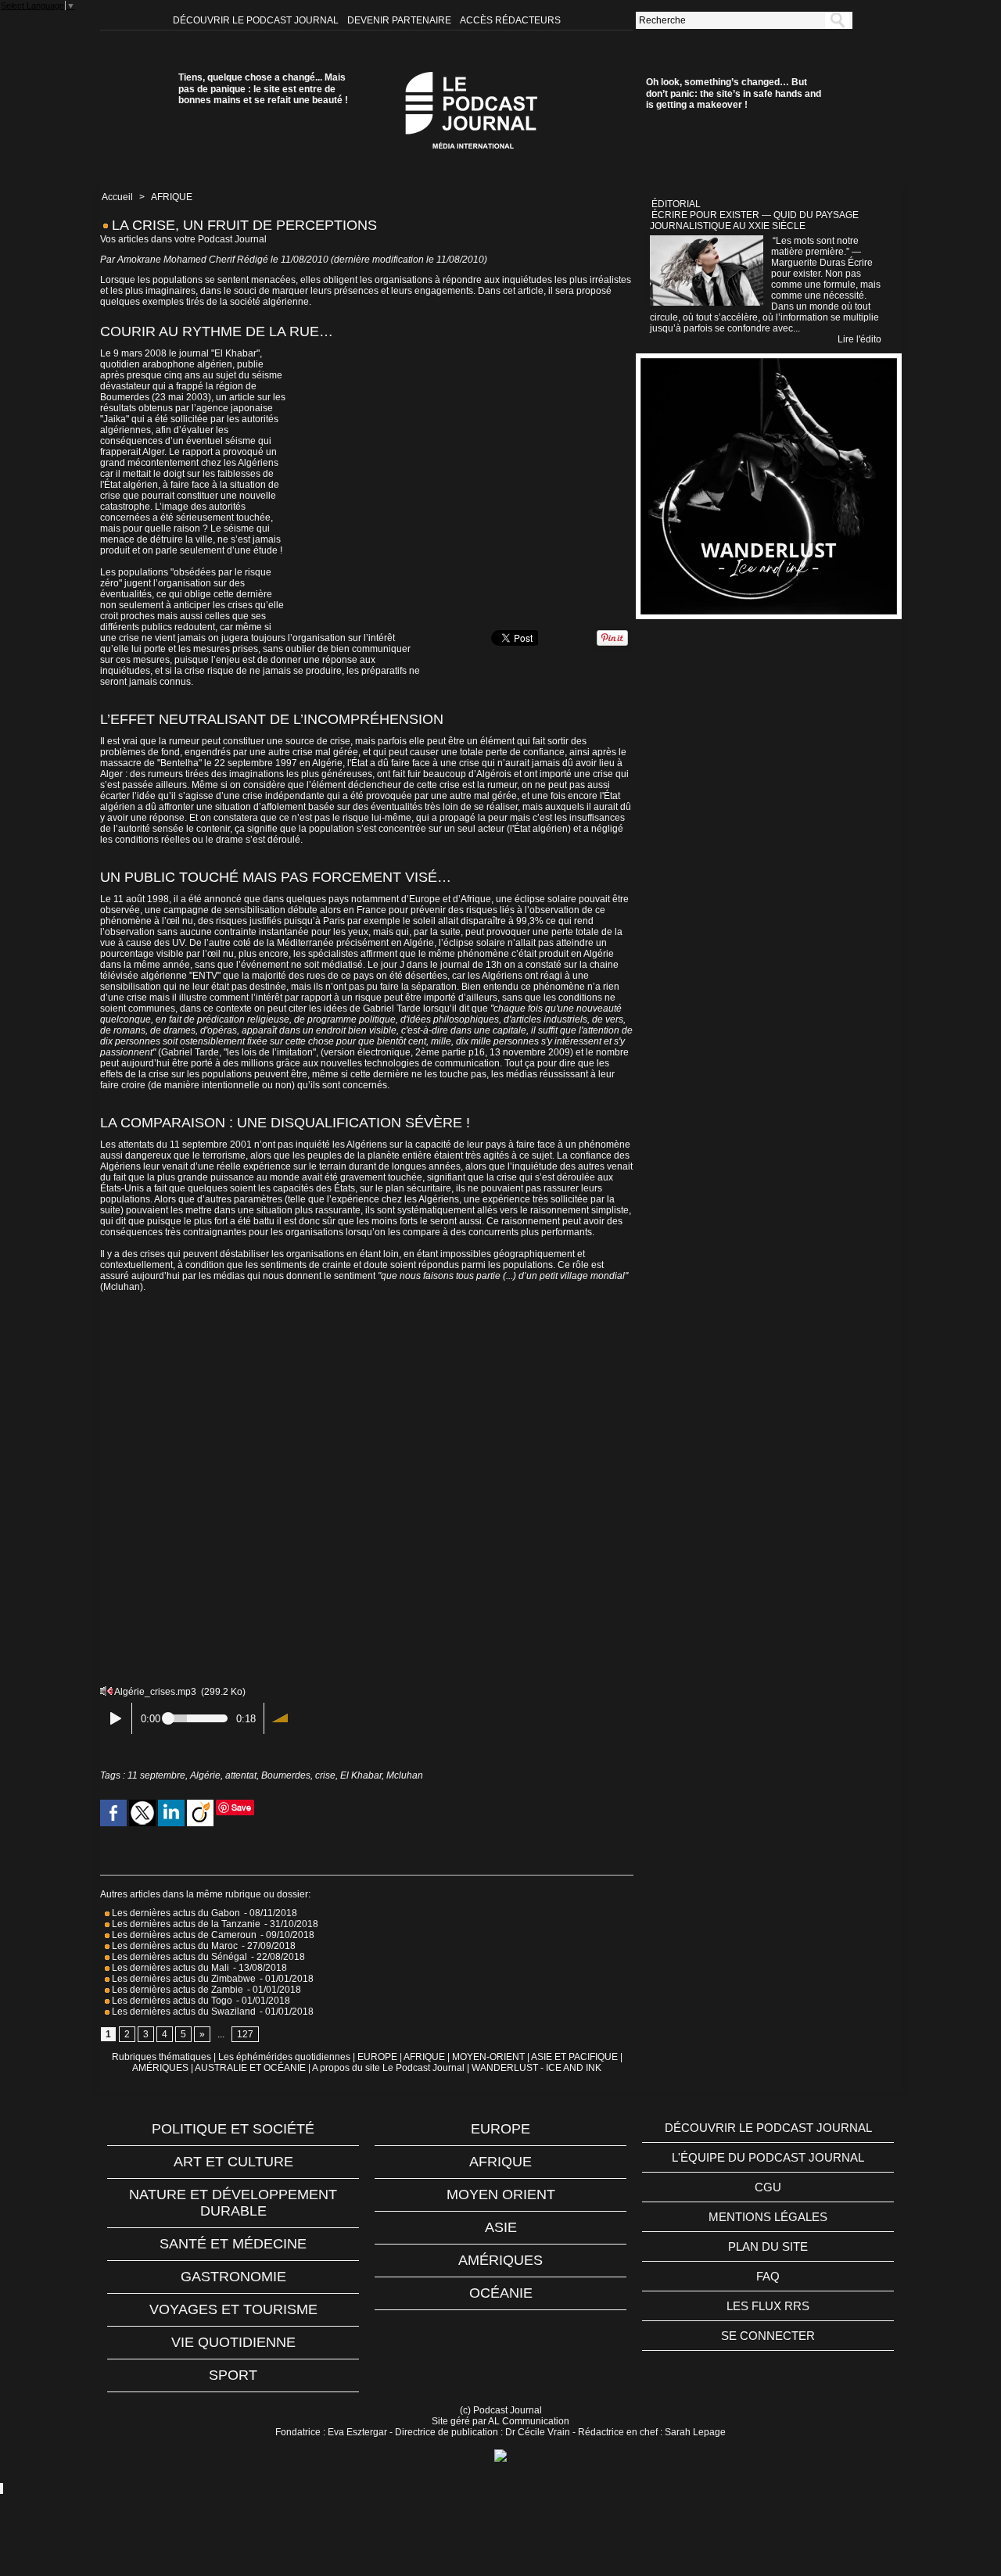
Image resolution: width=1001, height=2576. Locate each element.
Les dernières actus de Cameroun (183, 1935)
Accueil (117, 197)
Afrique (500, 2162)
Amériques (500, 2260)
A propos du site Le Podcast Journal (388, 2068)
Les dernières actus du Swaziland (183, 2012)
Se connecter (768, 2336)
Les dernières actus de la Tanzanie (185, 1924)
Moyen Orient (501, 2194)
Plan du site (768, 2246)
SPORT (233, 2375)
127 (245, 2034)
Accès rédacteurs (510, 20)
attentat (241, 1775)
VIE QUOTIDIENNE (233, 2342)
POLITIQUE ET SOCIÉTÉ (233, 2129)
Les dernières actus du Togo (171, 2001)
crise (325, 1775)
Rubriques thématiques (161, 2057)
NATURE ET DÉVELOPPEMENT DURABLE (233, 2203)
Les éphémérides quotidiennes (284, 2057)
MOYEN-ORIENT (488, 2057)
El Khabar (361, 1775)
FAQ (768, 2276)
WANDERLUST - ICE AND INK (536, 2068)
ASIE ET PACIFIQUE (574, 2057)
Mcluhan (405, 1775)
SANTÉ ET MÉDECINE (233, 2244)
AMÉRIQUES (160, 2068)
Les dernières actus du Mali (169, 1968)
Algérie (205, 1775)
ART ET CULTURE (233, 2162)
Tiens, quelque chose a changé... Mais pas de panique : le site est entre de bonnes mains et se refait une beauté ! (263, 89)
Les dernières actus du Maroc (174, 1946)
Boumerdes (286, 1775)
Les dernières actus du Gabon (175, 1913)
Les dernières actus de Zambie (176, 1990)
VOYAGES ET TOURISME (233, 2309)
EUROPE (377, 2057)
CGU (768, 2187)
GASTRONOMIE (233, 2277)
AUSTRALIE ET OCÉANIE (250, 2068)
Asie (501, 2227)
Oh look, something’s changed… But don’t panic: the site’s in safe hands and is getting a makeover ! (734, 93)
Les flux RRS (768, 2306)
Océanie (501, 2293)
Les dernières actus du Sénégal (178, 1957)
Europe (500, 2129)
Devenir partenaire (400, 20)
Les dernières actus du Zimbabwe (183, 1979)
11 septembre (156, 1775)
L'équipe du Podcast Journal (768, 2157)
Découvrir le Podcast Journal (257, 20)
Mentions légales (768, 2217)
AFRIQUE (172, 197)
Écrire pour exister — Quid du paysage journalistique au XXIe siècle (754, 220)
